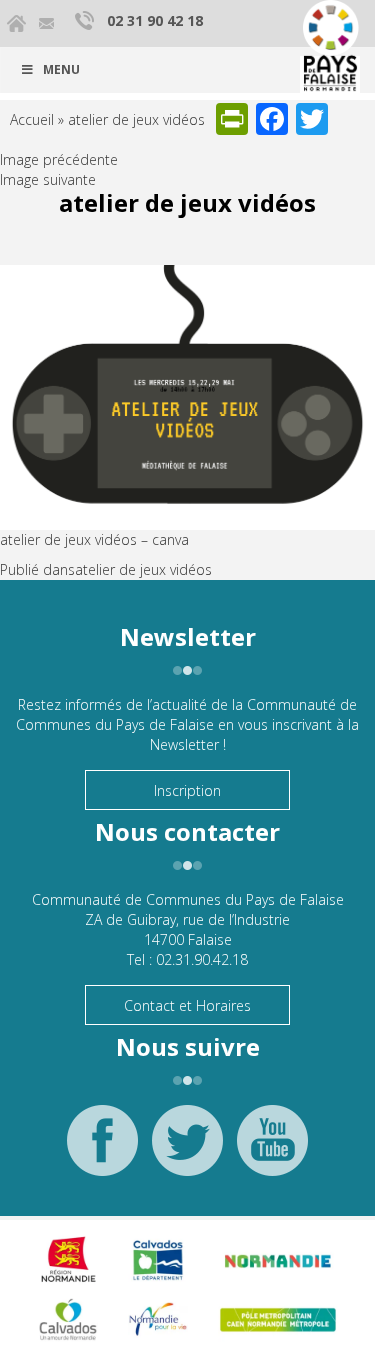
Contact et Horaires (187, 1005)
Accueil (32, 119)
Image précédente (59, 159)
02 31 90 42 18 (155, 20)
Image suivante (48, 179)
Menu (61, 69)
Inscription (187, 790)
